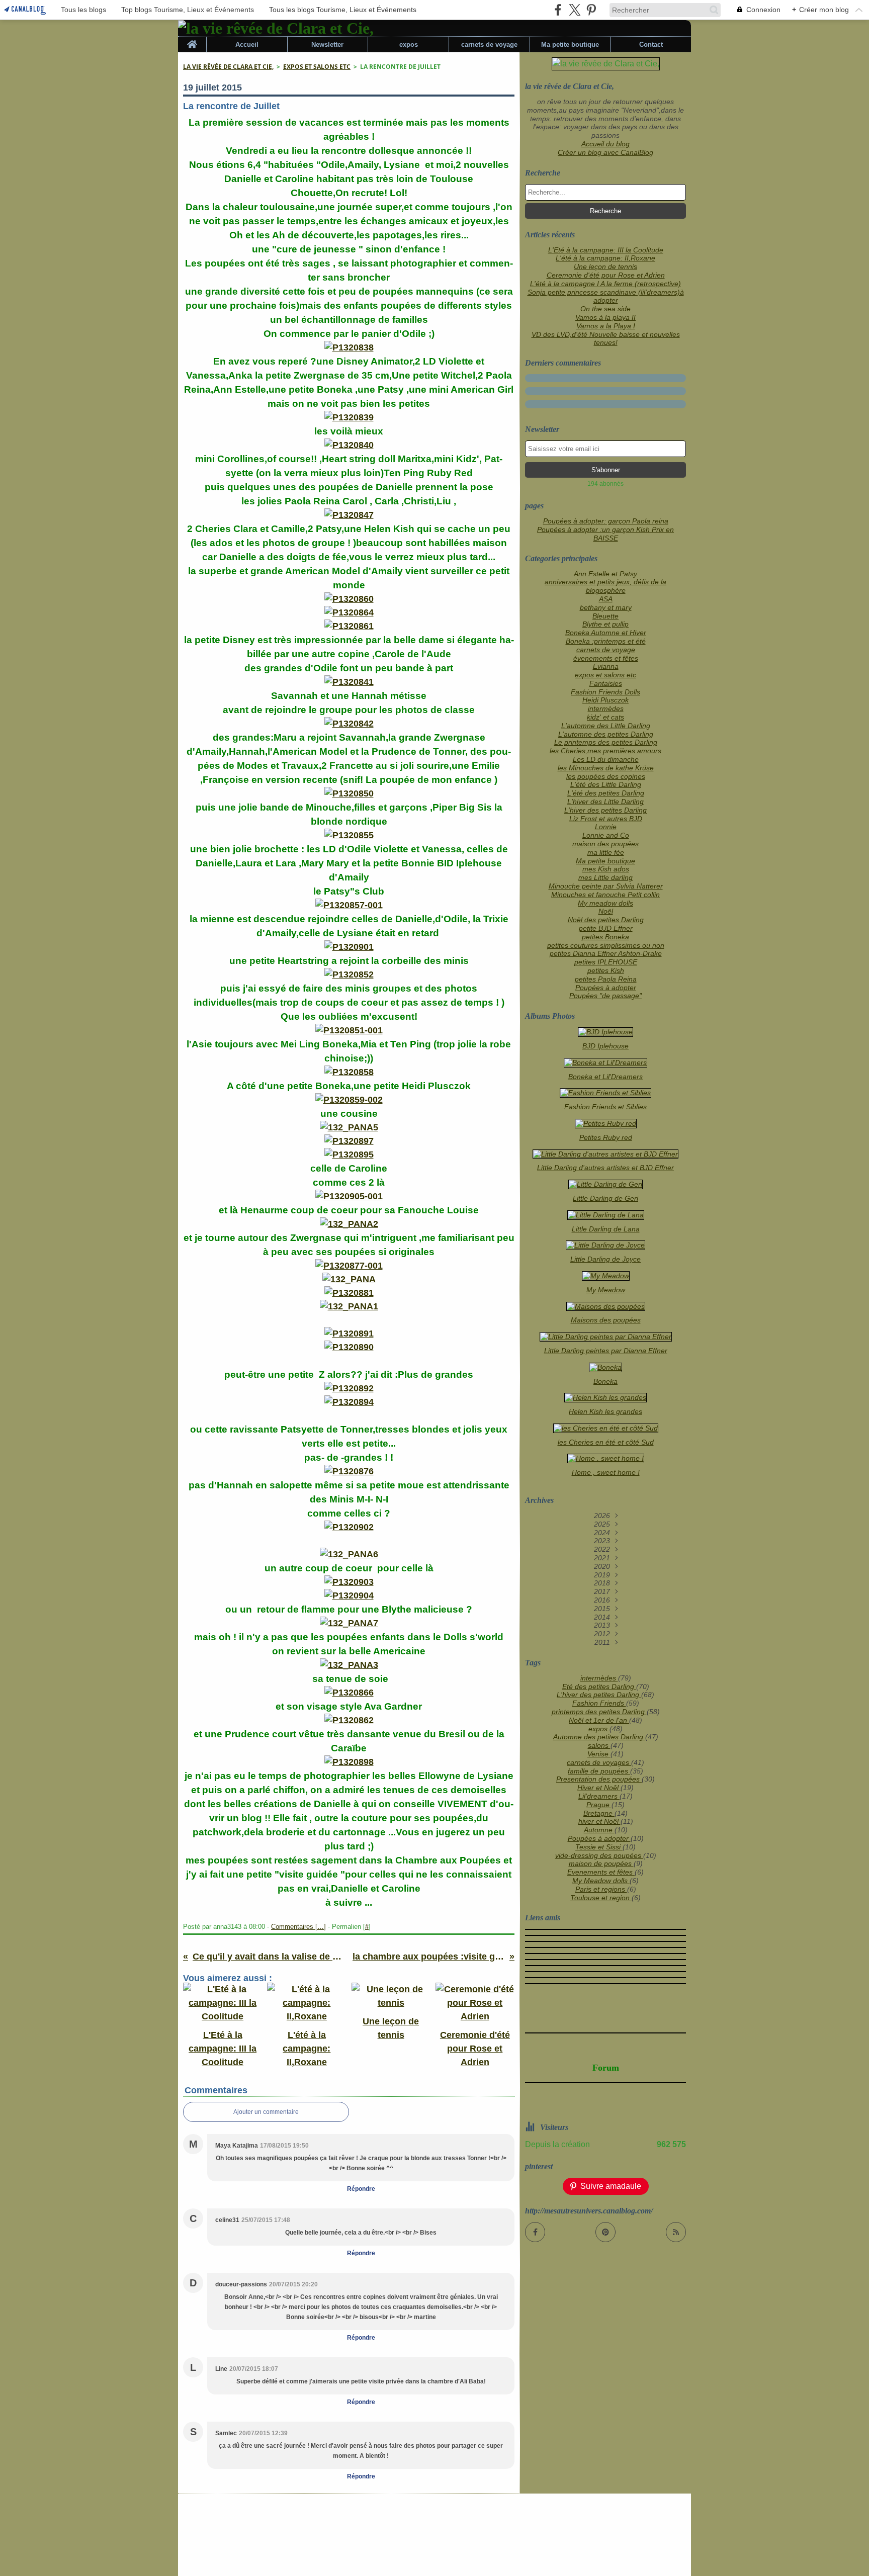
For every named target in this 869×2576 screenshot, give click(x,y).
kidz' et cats (605, 717)
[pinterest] (591, 10)
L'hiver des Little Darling (605, 802)
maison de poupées (601, 1863)
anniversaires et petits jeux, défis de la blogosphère (605, 586)
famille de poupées (599, 1771)
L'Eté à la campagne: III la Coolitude (606, 250)
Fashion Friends (599, 1703)
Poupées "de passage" (605, 996)
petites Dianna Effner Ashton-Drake (606, 953)
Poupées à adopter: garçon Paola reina (606, 521)
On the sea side (605, 309)
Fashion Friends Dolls (605, 692)
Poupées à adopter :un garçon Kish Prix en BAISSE (605, 534)
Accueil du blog (605, 144)
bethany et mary (606, 607)
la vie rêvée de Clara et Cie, (228, 67)
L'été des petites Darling (606, 793)
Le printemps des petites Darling (606, 742)
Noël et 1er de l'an (599, 1720)
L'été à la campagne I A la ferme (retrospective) (605, 284)
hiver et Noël (599, 1821)
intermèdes (606, 708)
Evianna (606, 666)
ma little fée (606, 852)
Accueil (247, 45)
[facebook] (558, 10)
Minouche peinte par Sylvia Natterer (606, 886)
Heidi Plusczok (605, 700)
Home (192, 40)
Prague (599, 1805)
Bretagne (599, 1813)
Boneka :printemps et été (606, 641)
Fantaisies (606, 683)
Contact (651, 45)
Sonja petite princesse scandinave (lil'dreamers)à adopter (606, 296)
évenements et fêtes (606, 658)
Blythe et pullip (605, 624)
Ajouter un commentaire (266, 2112)
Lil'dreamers (599, 1796)
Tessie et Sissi (599, 1847)
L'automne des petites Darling (606, 734)
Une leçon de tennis (605, 267)
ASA (606, 599)
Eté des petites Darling (599, 1686)
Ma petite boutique (570, 45)
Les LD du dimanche (606, 759)
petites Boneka (605, 937)
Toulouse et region (601, 1898)
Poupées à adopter (606, 988)
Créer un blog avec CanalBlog (605, 152)
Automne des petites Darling (599, 1737)
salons (599, 1745)
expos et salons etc (317, 67)
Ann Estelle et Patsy (605, 574)
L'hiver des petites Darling (605, 810)
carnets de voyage (489, 45)
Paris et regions (601, 1889)
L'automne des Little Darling (606, 726)
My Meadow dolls (601, 1881)
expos (409, 45)
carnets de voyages (599, 1762)
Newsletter (327, 45)
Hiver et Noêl (599, 1788)
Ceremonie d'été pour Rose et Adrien (606, 275)
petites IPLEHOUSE (606, 962)
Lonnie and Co (606, 835)
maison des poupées (605, 844)
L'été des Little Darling (606, 784)
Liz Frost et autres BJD (606, 819)
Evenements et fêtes (601, 1872)
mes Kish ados (606, 869)
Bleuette (605, 616)
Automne (599, 1830)
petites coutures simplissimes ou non (606, 945)
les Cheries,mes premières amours (605, 751)
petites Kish (606, 970)
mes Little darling (605, 877)
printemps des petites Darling (599, 1712)
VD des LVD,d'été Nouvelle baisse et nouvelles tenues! (606, 339)
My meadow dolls (605, 903)
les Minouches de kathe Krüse (606, 768)
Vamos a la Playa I (606, 326)
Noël (606, 911)
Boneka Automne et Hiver (606, 633)
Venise (599, 1754)
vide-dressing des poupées (599, 1855)
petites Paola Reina (606, 979)
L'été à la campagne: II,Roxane (605, 258)
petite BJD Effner (606, 928)
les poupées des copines (606, 776)
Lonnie (606, 827)
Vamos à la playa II (605, 317)
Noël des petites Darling (606, 920)
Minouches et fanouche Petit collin (605, 895)
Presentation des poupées (599, 1779)
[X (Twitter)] (575, 10)
